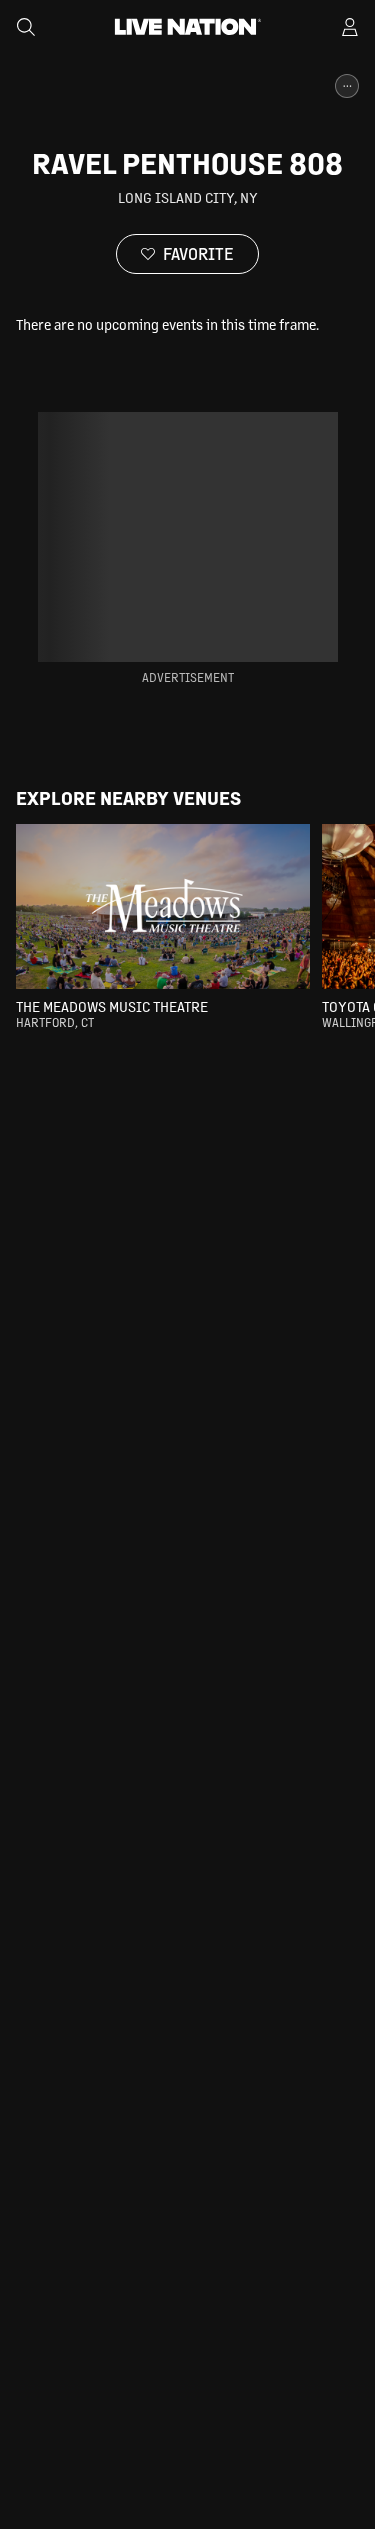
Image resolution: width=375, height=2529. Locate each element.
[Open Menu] (350, 27)
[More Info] (347, 86)
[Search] (26, 27)
